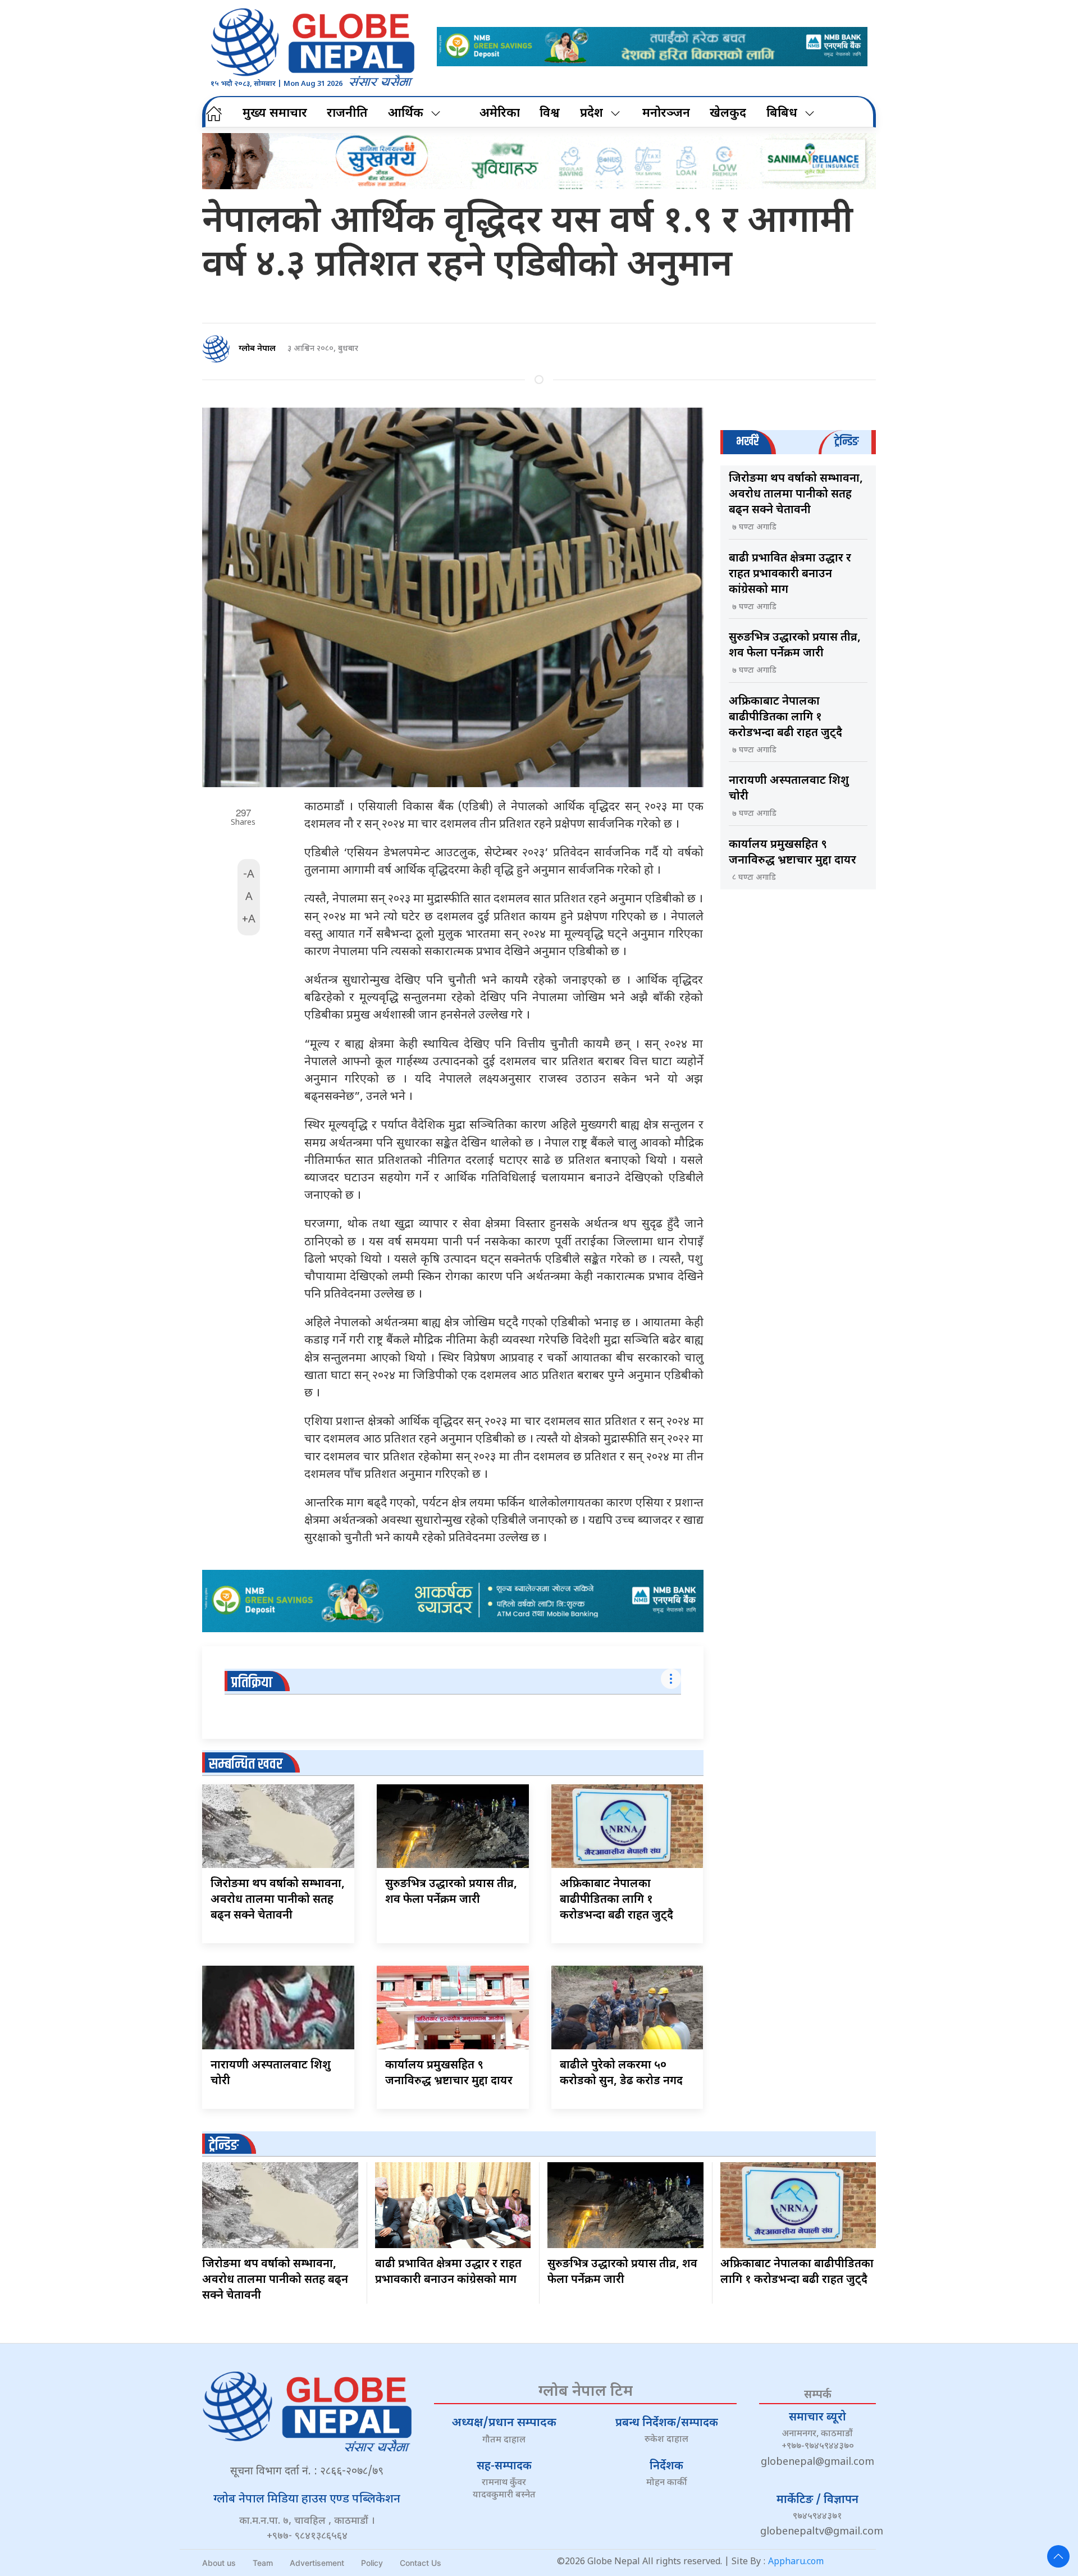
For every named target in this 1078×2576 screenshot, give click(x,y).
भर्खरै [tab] (747, 442)
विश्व (550, 114)
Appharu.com (796, 2562)
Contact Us (421, 2563)
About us (219, 2563)
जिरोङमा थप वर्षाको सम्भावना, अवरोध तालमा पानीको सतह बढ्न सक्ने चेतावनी (278, 1900)
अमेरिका (500, 114)
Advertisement (317, 2563)
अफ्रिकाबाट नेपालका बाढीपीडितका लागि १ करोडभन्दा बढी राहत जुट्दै (616, 1900)
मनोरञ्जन (666, 114)
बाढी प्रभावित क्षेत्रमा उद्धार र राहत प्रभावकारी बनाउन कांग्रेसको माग (790, 574)
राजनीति (347, 114)
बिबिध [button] (782, 114)
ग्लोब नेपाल (257, 349)
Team (263, 2563)
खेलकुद (728, 114)
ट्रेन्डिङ (224, 2146)
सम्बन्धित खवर (246, 1764)
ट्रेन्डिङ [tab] (846, 442)
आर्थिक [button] (406, 114)
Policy (372, 2563)
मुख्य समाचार (275, 114)
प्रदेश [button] (591, 114)
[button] (1058, 2556)
